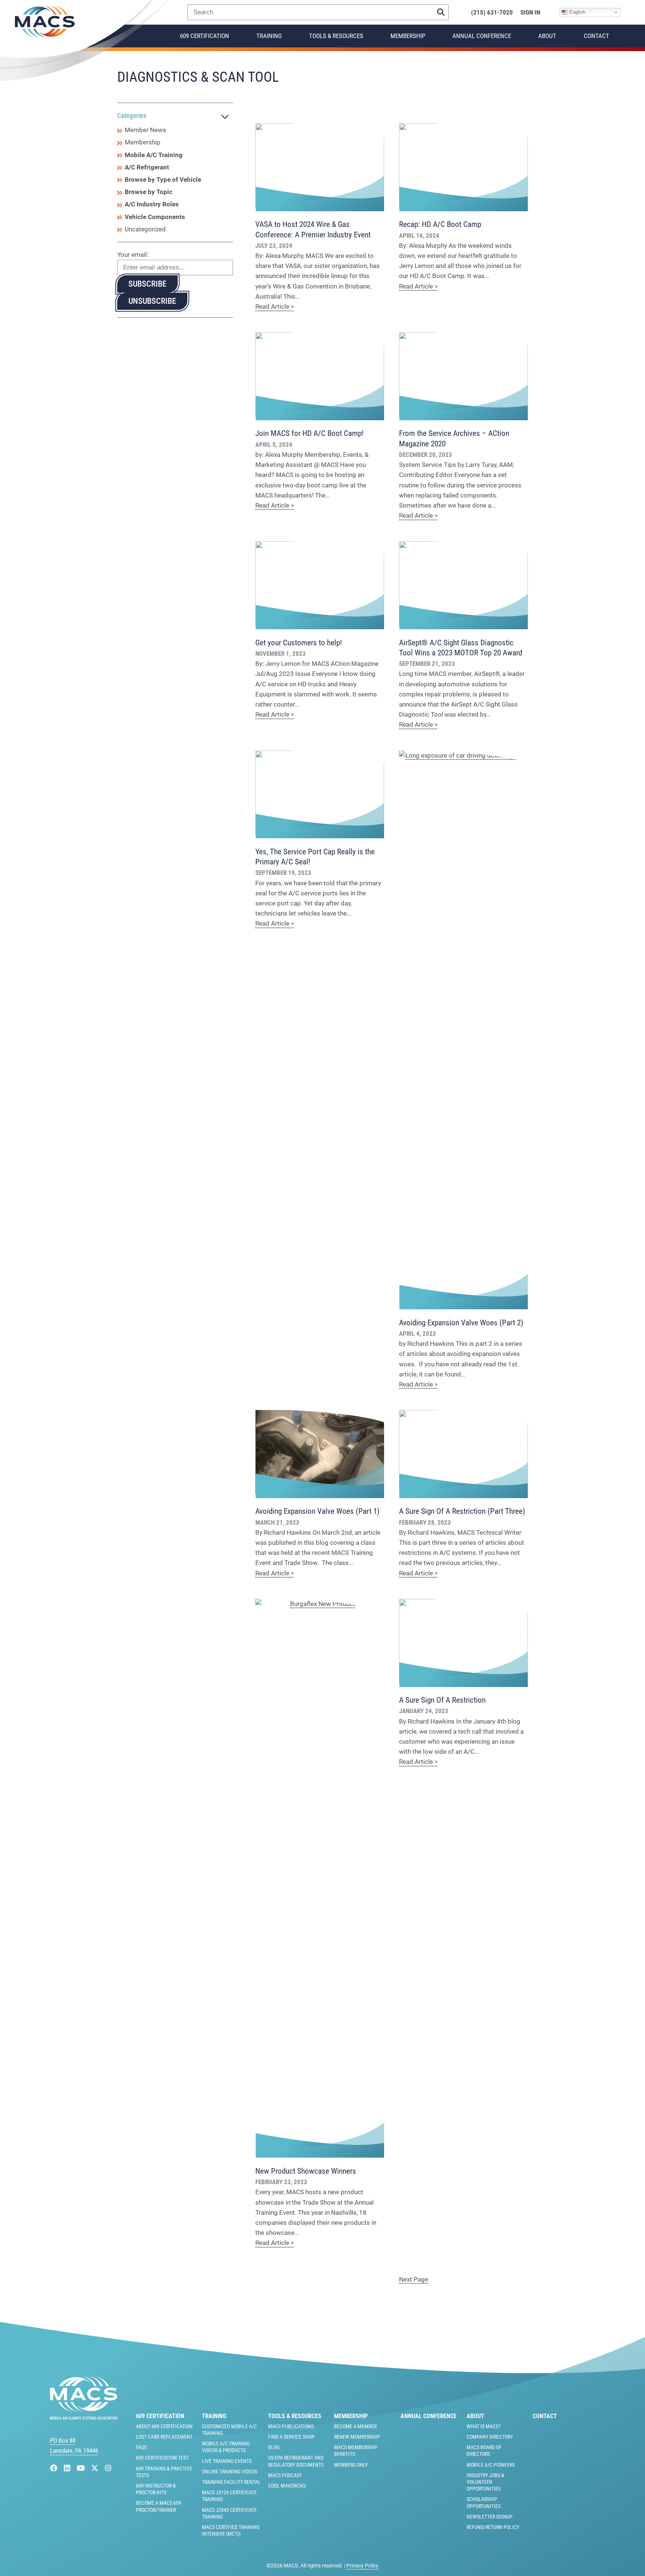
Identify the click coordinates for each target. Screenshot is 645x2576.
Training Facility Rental (231, 2482)
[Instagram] (108, 2468)
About (547, 36)
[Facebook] (55, 2468)
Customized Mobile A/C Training (229, 2430)
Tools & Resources (336, 36)
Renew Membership (357, 2437)
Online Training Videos (230, 2471)
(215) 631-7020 (492, 13)
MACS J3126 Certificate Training (229, 2496)
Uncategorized (145, 229)
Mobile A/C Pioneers (491, 2465)
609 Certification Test (162, 2458)
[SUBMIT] (441, 12)
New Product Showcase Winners (306, 2171)
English (577, 12)
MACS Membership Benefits (356, 2451)
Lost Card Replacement (164, 2437)
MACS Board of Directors (484, 2451)
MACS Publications (291, 2426)
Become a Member (355, 2426)
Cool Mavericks (287, 2486)
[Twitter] (96, 2468)
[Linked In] (68, 2468)
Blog (274, 2447)
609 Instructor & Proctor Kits (156, 2489)
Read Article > (275, 306)
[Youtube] (82, 2468)
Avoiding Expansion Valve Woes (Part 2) (461, 1323)
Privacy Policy (362, 2566)
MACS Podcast (285, 2475)
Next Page (414, 2279)
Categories (132, 116)
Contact (596, 36)
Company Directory (490, 2437)
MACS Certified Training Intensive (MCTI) (231, 2530)
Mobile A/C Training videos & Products (226, 2447)
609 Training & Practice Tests (164, 2472)
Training (269, 36)
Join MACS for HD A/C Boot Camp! (309, 433)
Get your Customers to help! (299, 643)
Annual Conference (482, 36)
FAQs (141, 2447)
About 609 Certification (164, 2426)
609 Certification (205, 36)
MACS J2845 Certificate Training (229, 2513)
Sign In (530, 13)
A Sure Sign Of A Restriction (442, 1700)
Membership (408, 36)
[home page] (84, 2417)
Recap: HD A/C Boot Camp (440, 224)
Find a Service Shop (291, 2437)
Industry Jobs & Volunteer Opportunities (485, 2482)
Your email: (133, 255)
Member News (145, 130)
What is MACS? (484, 2426)
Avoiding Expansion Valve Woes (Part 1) (317, 1511)
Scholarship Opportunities (484, 2502)
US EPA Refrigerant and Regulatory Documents (296, 2461)
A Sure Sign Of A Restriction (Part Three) (462, 1511)
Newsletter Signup (490, 2517)
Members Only (351, 2465)
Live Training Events (227, 2461)
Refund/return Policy (493, 2527)
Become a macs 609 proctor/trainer (158, 2506)
